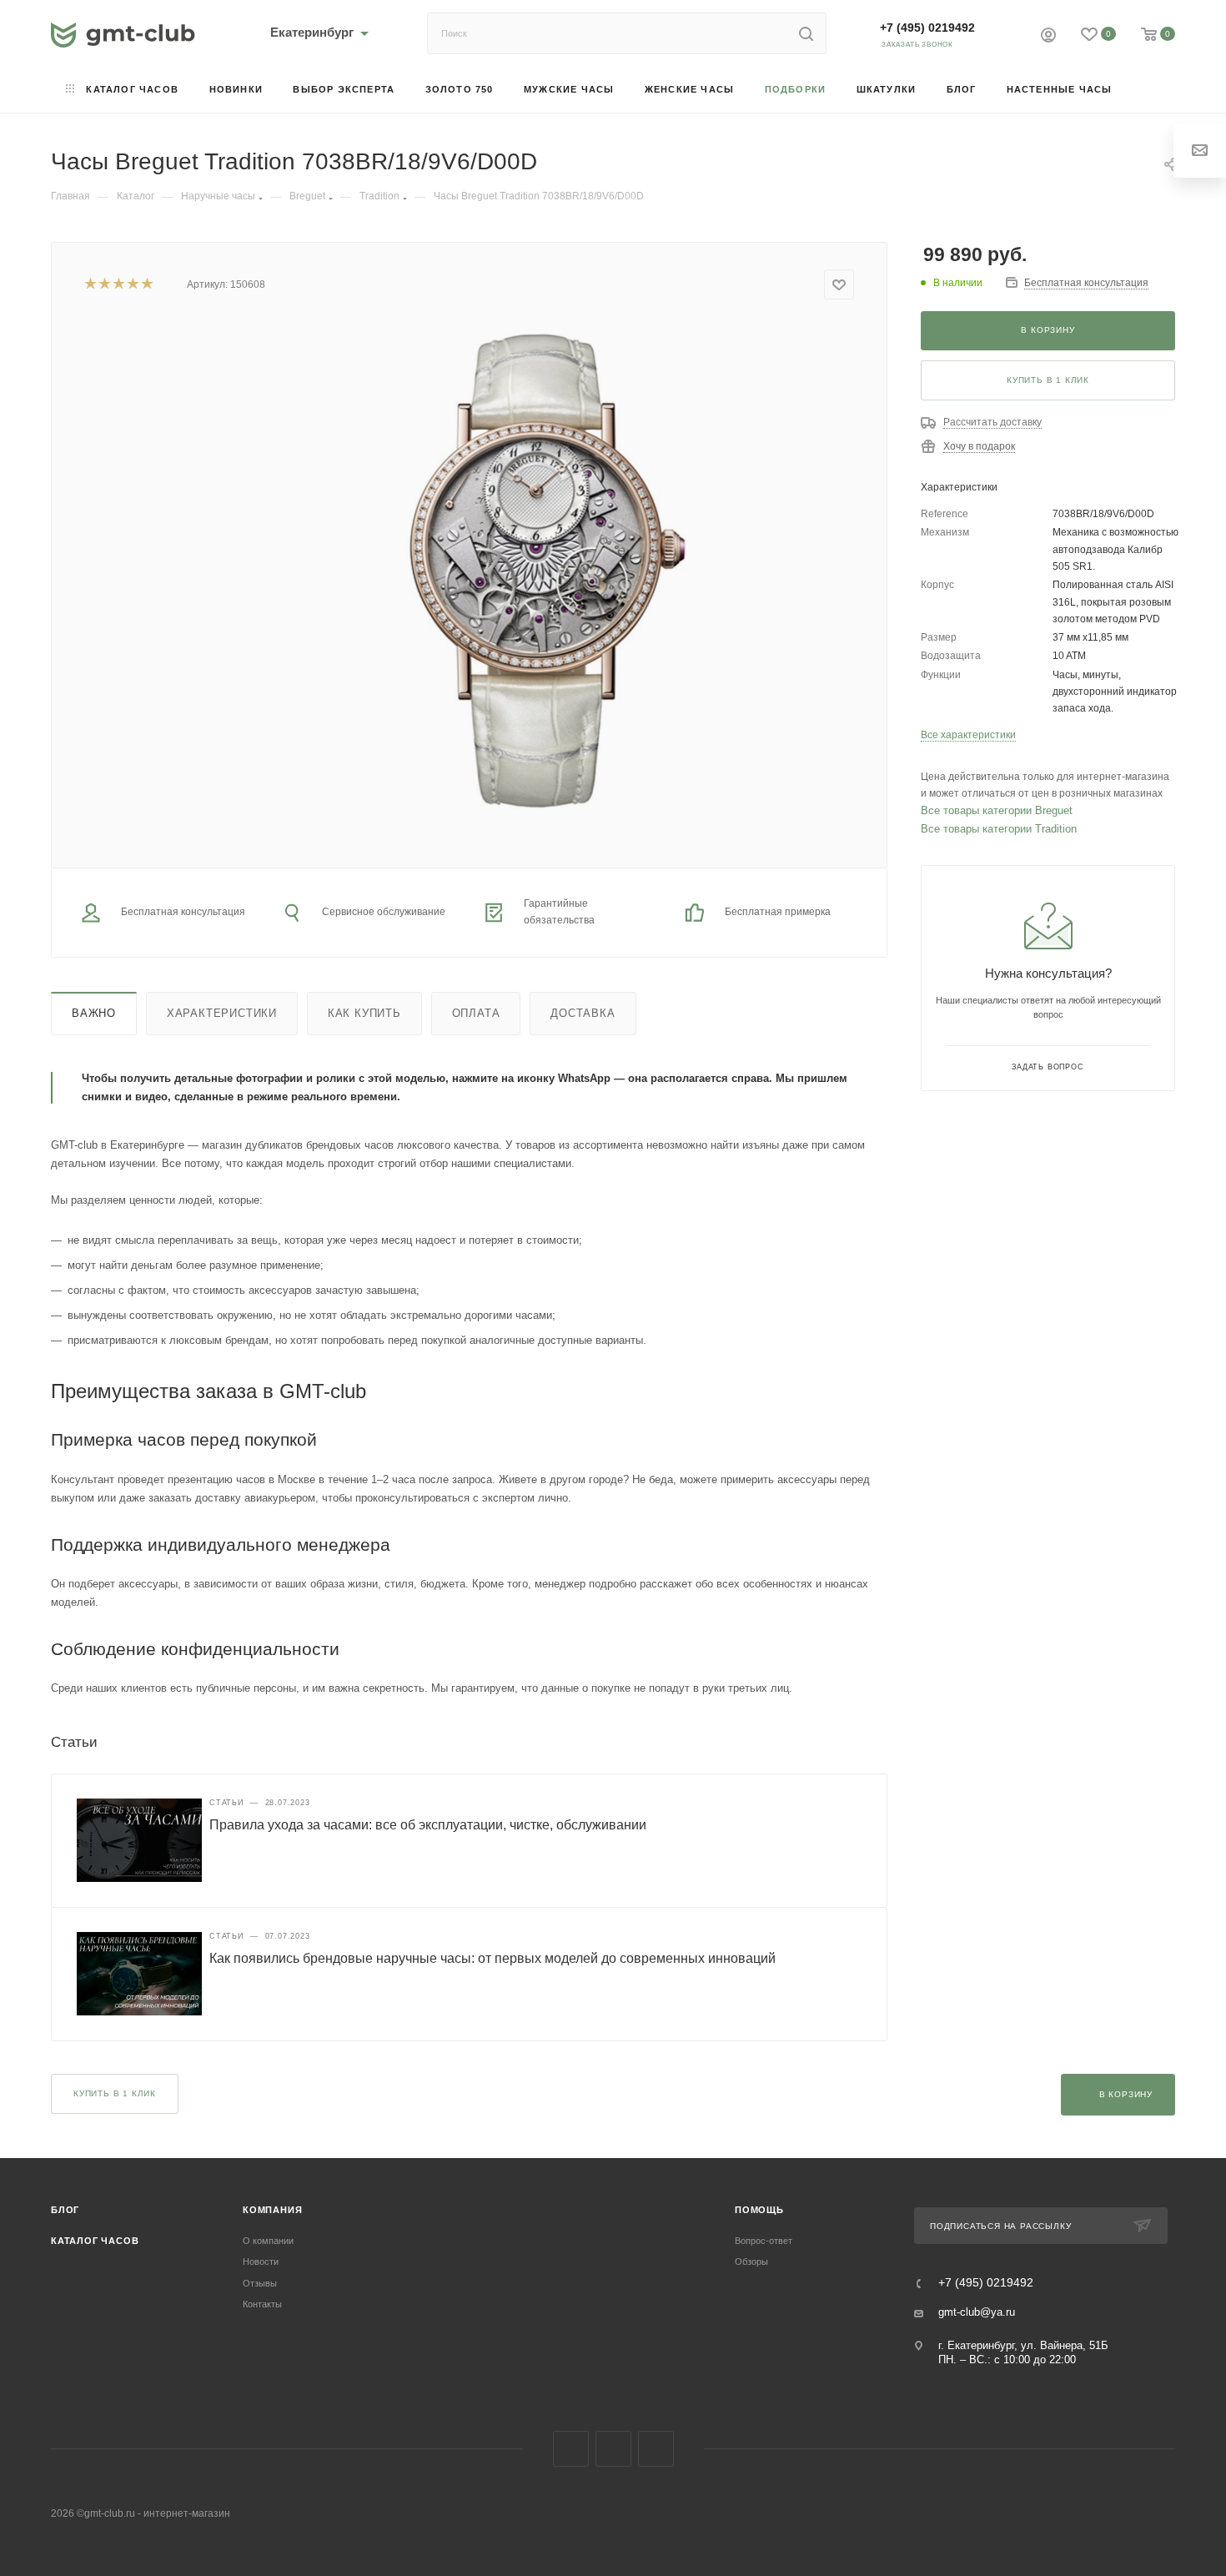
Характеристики (222, 1013)
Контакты (262, 2304)
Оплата (476, 1013)
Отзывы (260, 2283)
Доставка (583, 1013)
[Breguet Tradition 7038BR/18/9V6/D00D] (536, 571)
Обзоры (751, 2262)
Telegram (613, 2449)
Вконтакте (571, 2449)
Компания (272, 2210)
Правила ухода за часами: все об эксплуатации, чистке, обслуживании (428, 1825)
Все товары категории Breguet (997, 810)
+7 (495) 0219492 (927, 28)
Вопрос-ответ (764, 2241)
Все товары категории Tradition (999, 829)
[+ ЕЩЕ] (1151, 91)
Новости (261, 2262)
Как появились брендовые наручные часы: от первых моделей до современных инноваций (492, 1958)
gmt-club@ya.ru (977, 2312)
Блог (65, 2210)
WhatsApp (656, 2449)
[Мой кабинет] (1048, 37)
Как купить (364, 1013)
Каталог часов (95, 2241)
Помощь (759, 2210)
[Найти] (806, 33)
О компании (268, 2241)
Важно (94, 1013)
